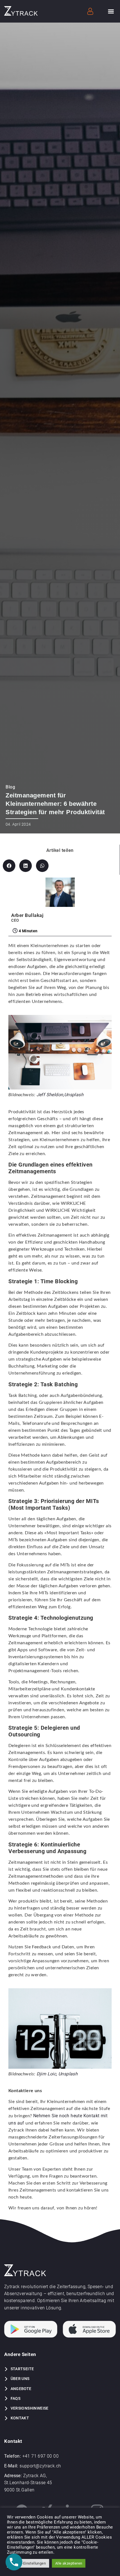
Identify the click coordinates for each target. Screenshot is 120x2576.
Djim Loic (46, 2074)
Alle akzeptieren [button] (69, 2563)
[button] (111, 11)
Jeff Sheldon (50, 1095)
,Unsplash (73, 1095)
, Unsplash (67, 2074)
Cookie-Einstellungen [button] (28, 2563)
